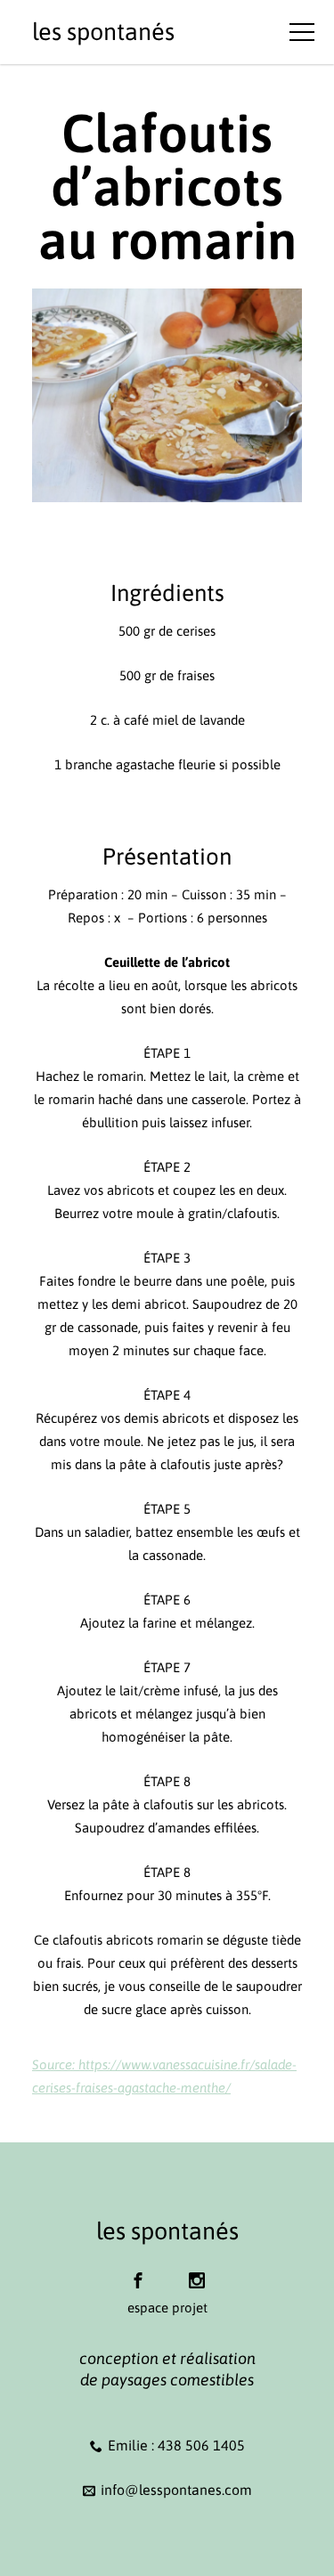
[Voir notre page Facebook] (138, 2272)
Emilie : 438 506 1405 (176, 2445)
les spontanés (103, 32)
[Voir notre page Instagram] (197, 2272)
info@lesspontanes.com (176, 2490)
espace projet (167, 2308)
